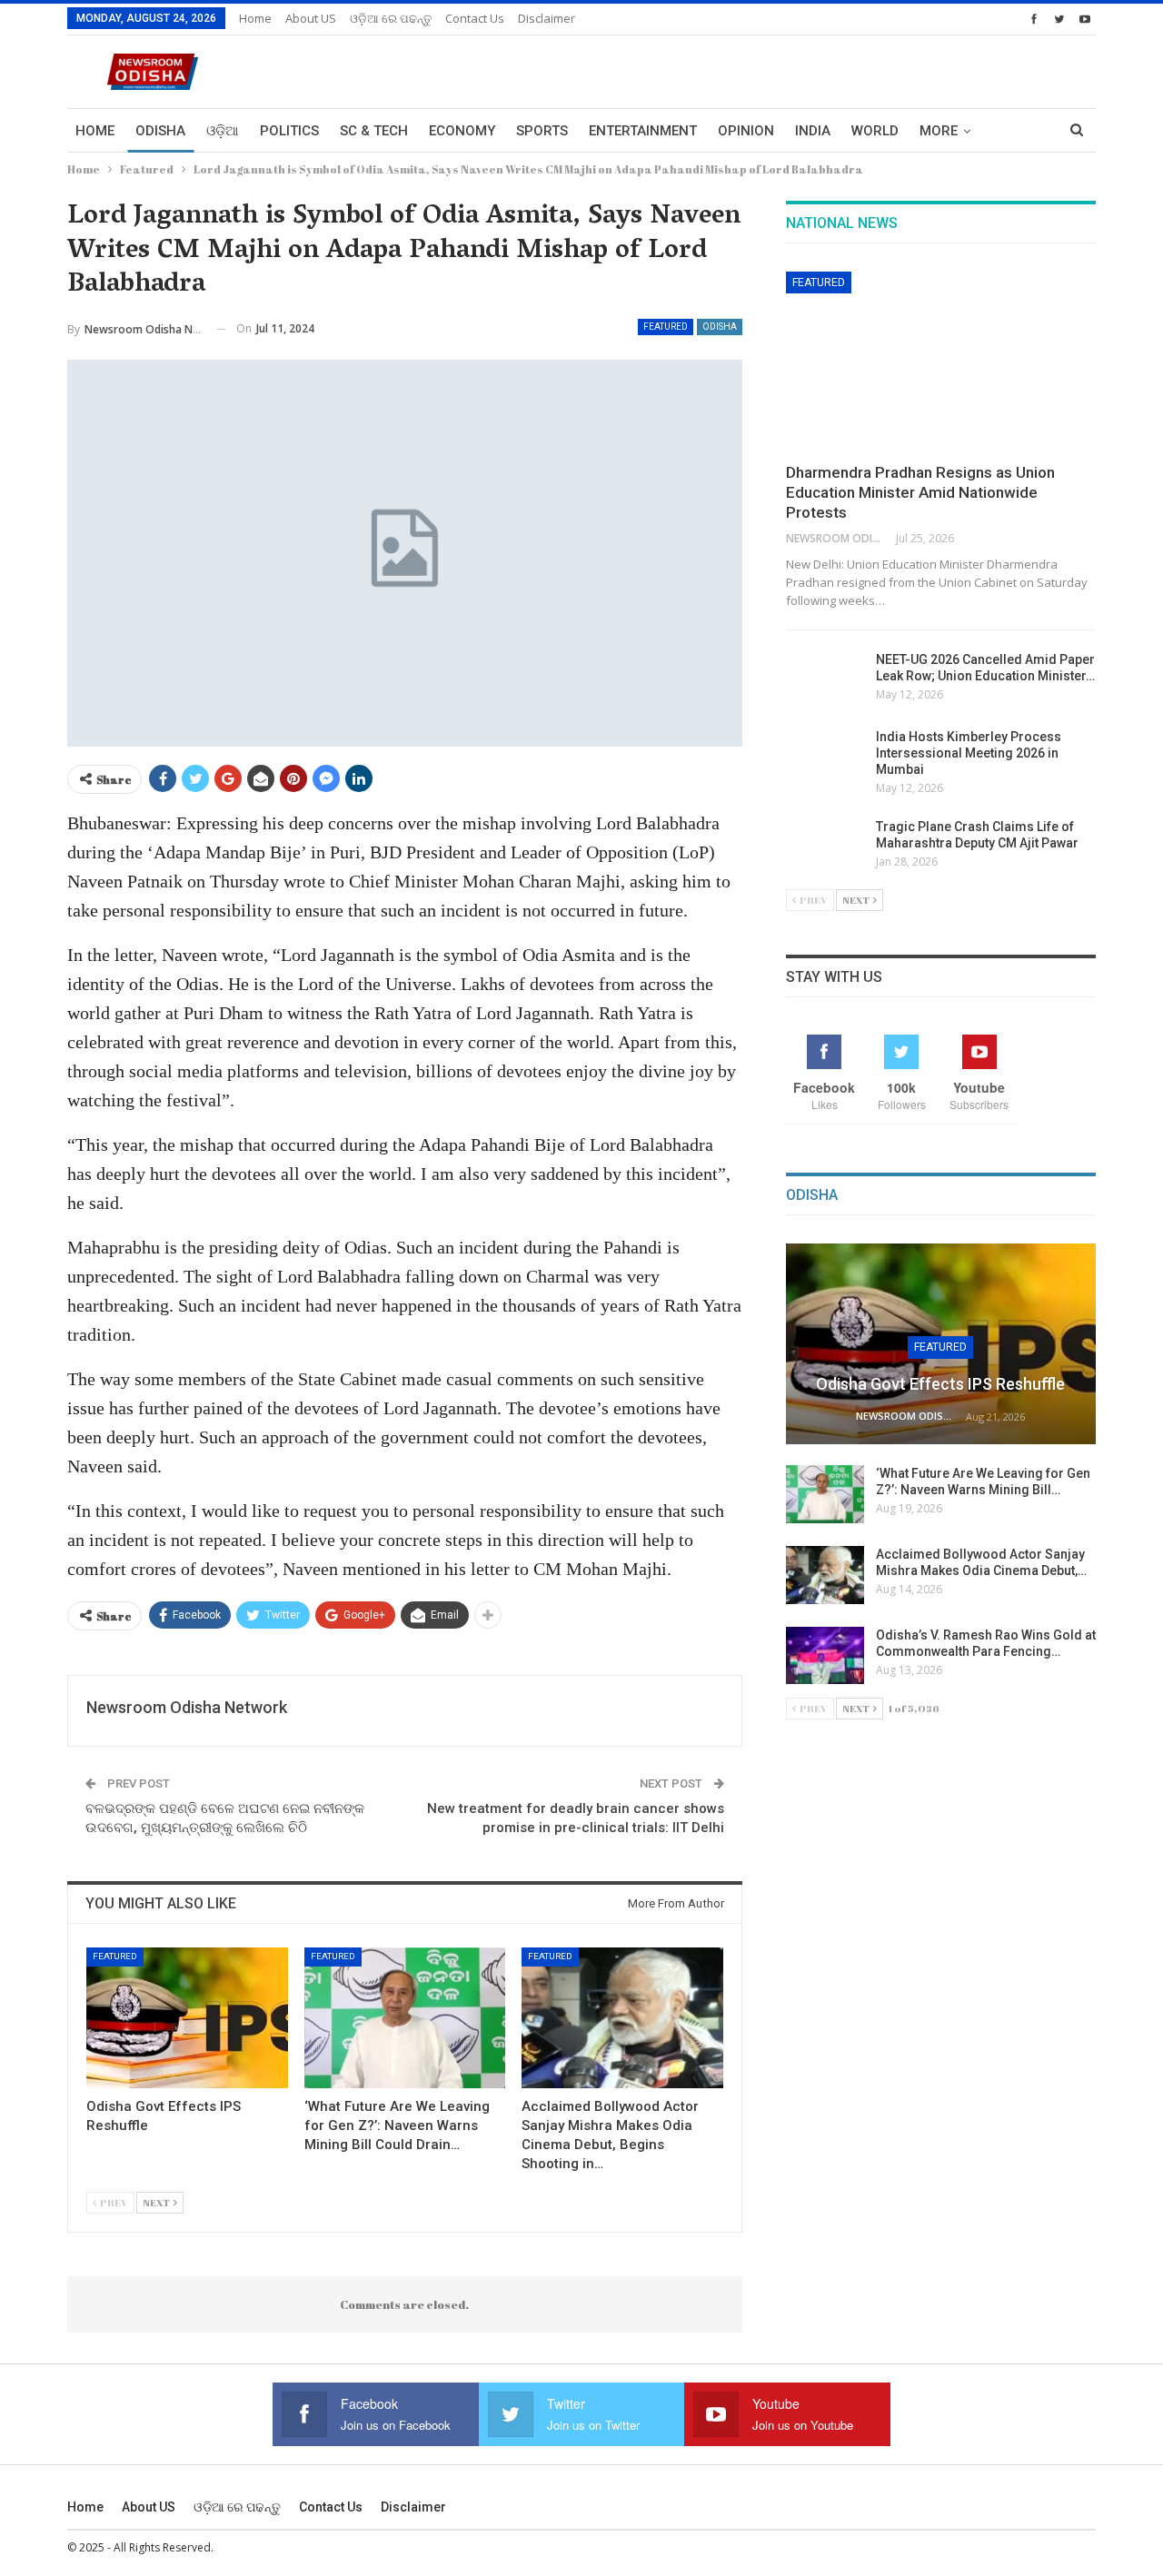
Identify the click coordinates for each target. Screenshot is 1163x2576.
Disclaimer (547, 18)
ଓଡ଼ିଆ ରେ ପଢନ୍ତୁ (391, 18)
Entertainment (643, 131)
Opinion (746, 131)
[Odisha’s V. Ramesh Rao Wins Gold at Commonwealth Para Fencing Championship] (825, 1656)
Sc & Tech (374, 131)
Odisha (160, 131)
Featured (666, 327)
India (813, 131)
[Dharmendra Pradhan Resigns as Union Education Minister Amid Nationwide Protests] (941, 362)
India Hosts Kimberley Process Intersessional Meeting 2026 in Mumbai (969, 753)
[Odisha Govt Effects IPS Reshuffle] (187, 2018)
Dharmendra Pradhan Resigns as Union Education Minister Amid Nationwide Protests (920, 492)
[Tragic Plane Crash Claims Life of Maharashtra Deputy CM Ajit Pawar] (825, 847)
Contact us (475, 18)
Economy (462, 131)
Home (255, 18)
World (875, 131)
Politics (289, 131)
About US (311, 18)
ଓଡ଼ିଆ (223, 131)
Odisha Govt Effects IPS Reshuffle (940, 1384)
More (939, 131)
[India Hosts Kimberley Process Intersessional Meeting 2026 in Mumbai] (825, 758)
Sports (542, 131)
